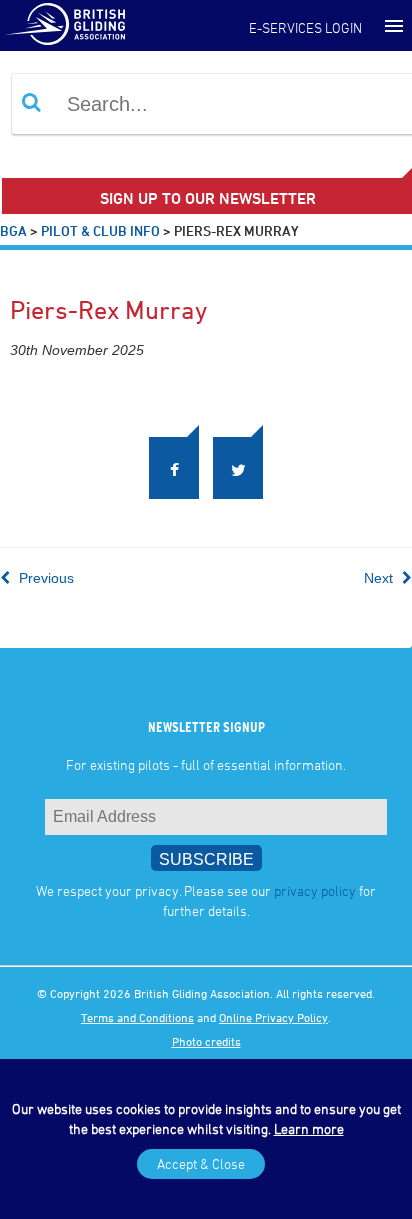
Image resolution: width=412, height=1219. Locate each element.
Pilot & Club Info (100, 230)
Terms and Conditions (137, 1021)
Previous (44, 582)
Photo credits (206, 1045)
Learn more (309, 1128)
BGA (13, 230)
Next (380, 582)
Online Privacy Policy (273, 1021)
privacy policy (315, 894)
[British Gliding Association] (65, 23)
